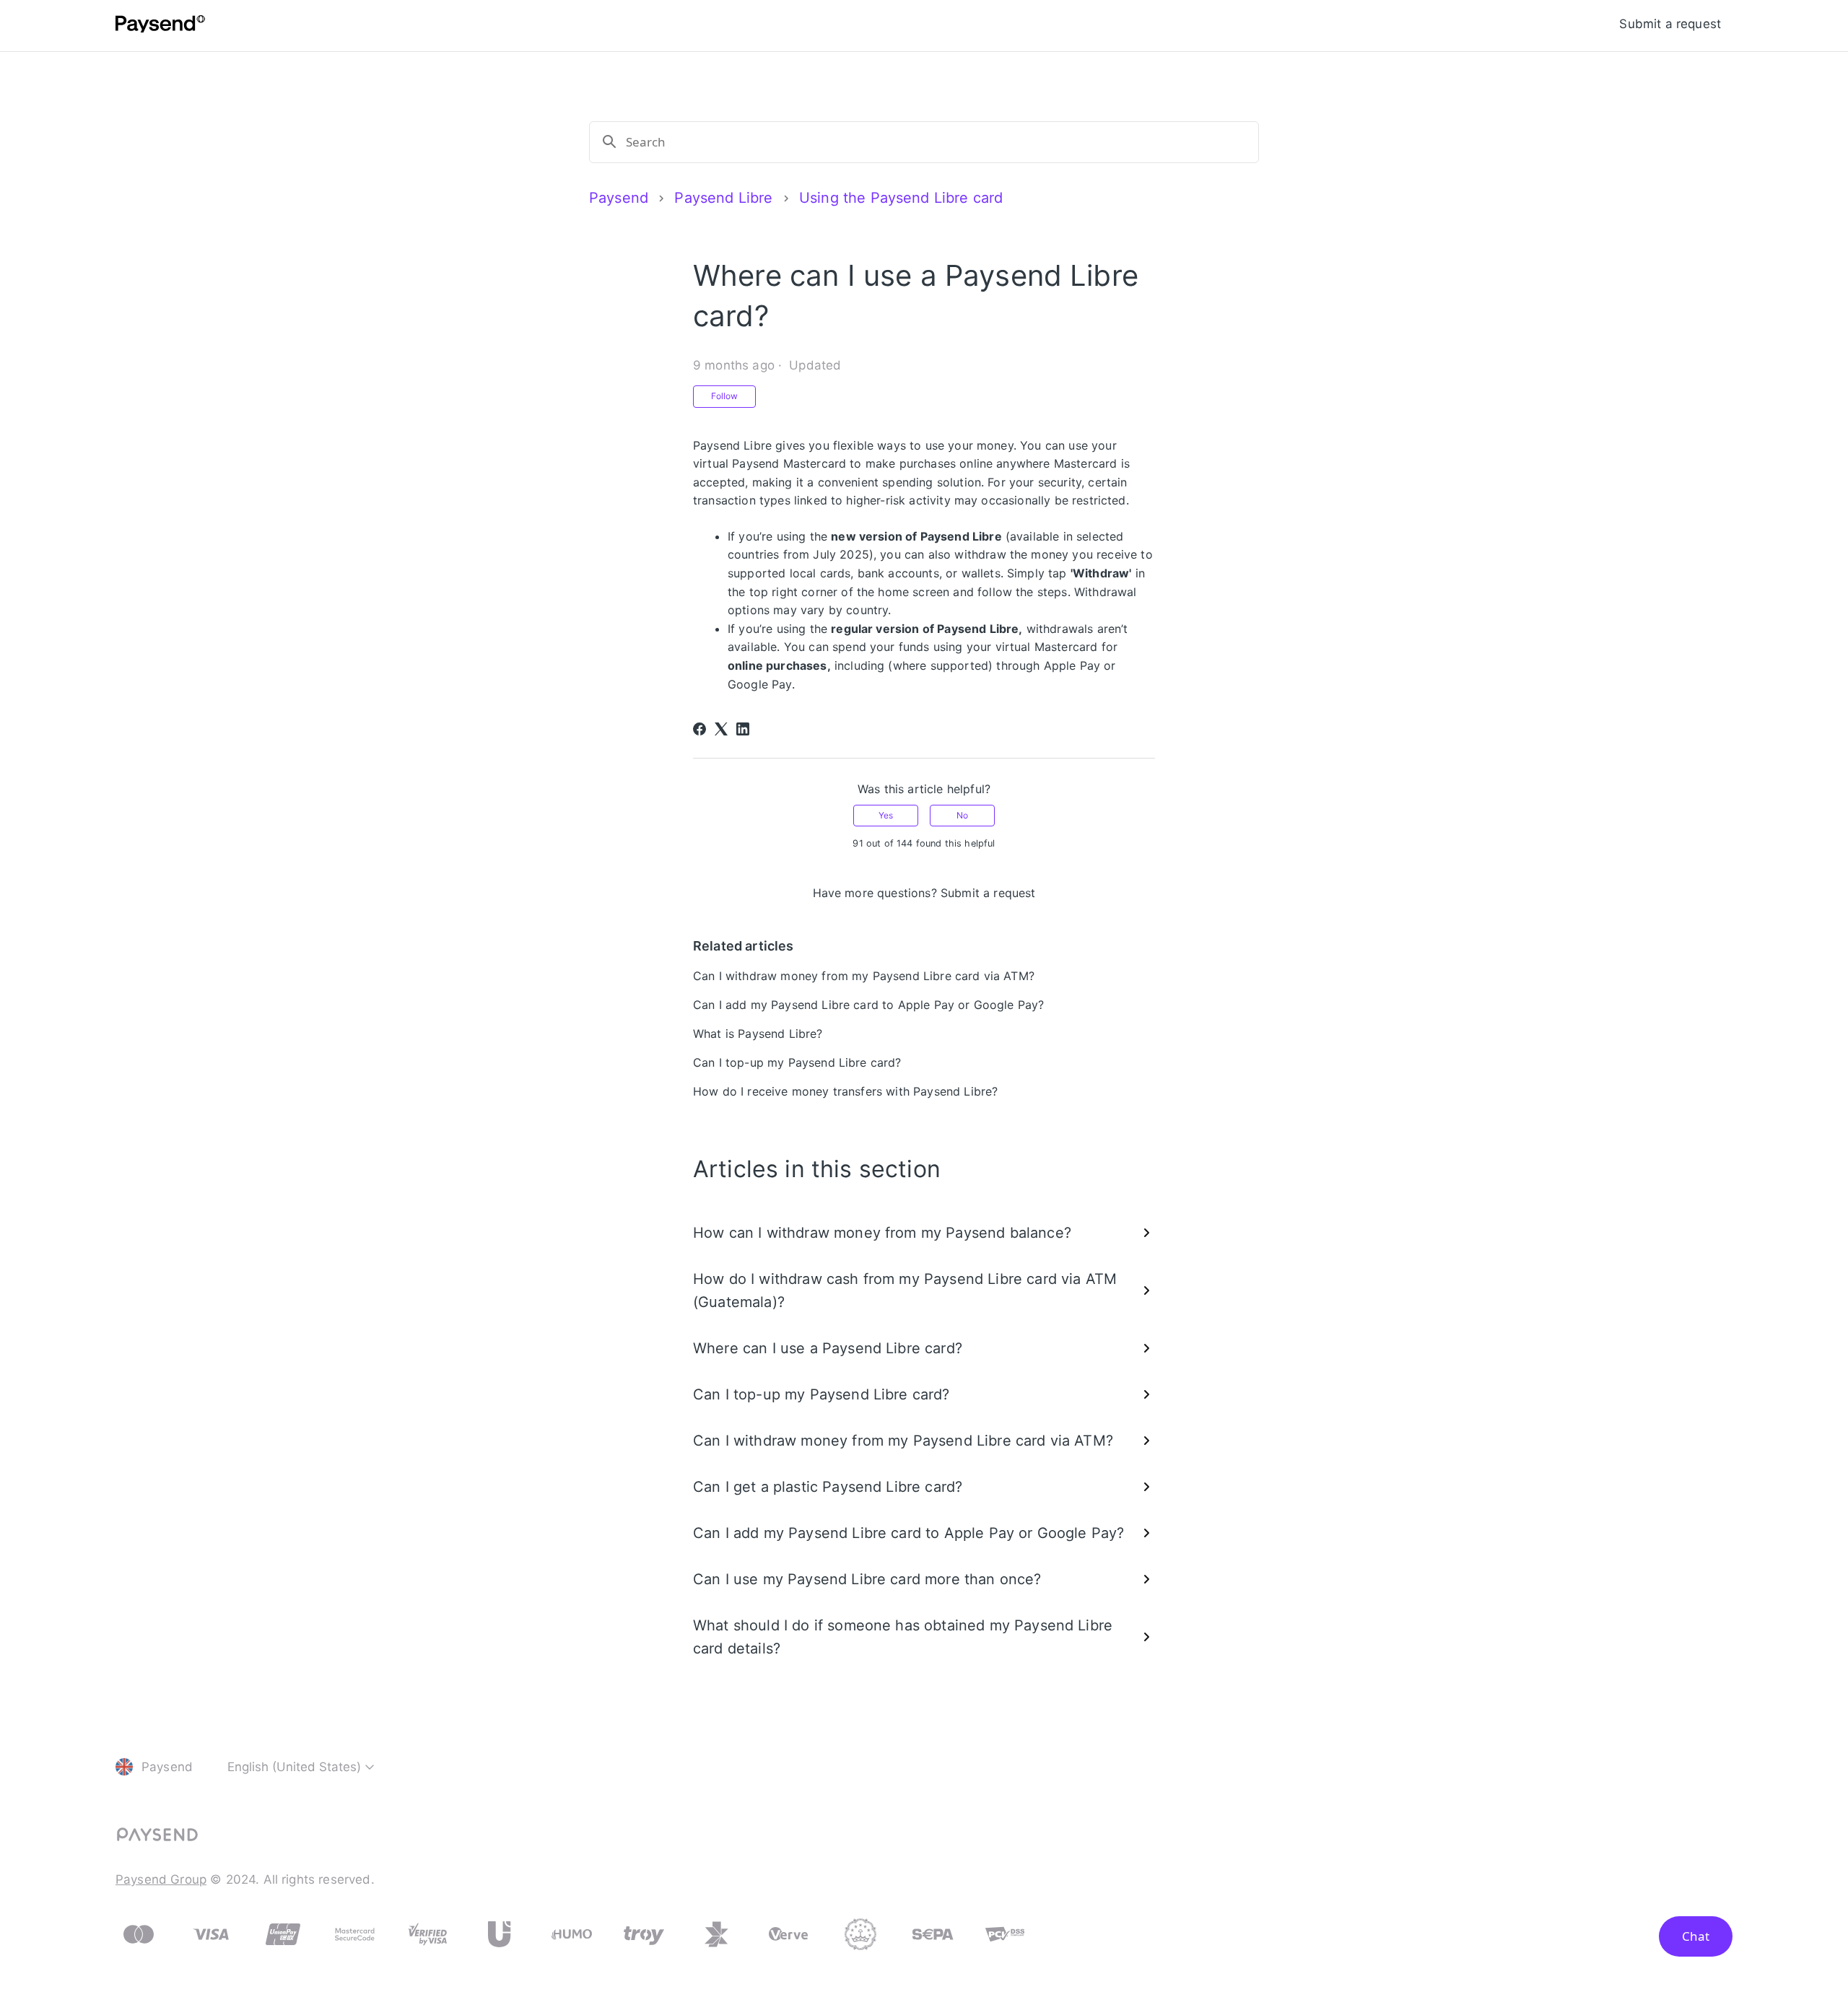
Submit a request (1670, 24)
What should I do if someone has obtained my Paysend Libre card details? (903, 1637)
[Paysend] (160, 26)
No (962, 815)
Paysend (619, 198)
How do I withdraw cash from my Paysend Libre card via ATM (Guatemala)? (905, 1290)
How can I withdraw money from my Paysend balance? (882, 1233)
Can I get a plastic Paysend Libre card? (828, 1487)
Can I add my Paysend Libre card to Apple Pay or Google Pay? (868, 1005)
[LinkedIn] (743, 729)
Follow (724, 396)
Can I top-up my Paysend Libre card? (797, 1062)
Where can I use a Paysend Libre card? (828, 1348)
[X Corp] (721, 729)
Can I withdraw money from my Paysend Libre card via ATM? (864, 976)
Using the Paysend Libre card (901, 198)
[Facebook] (699, 729)
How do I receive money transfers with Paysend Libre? (845, 1091)
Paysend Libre (723, 198)
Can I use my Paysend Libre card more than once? (867, 1579)
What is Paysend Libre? (758, 1034)
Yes (886, 815)
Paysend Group (161, 1879)
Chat (1696, 1936)
